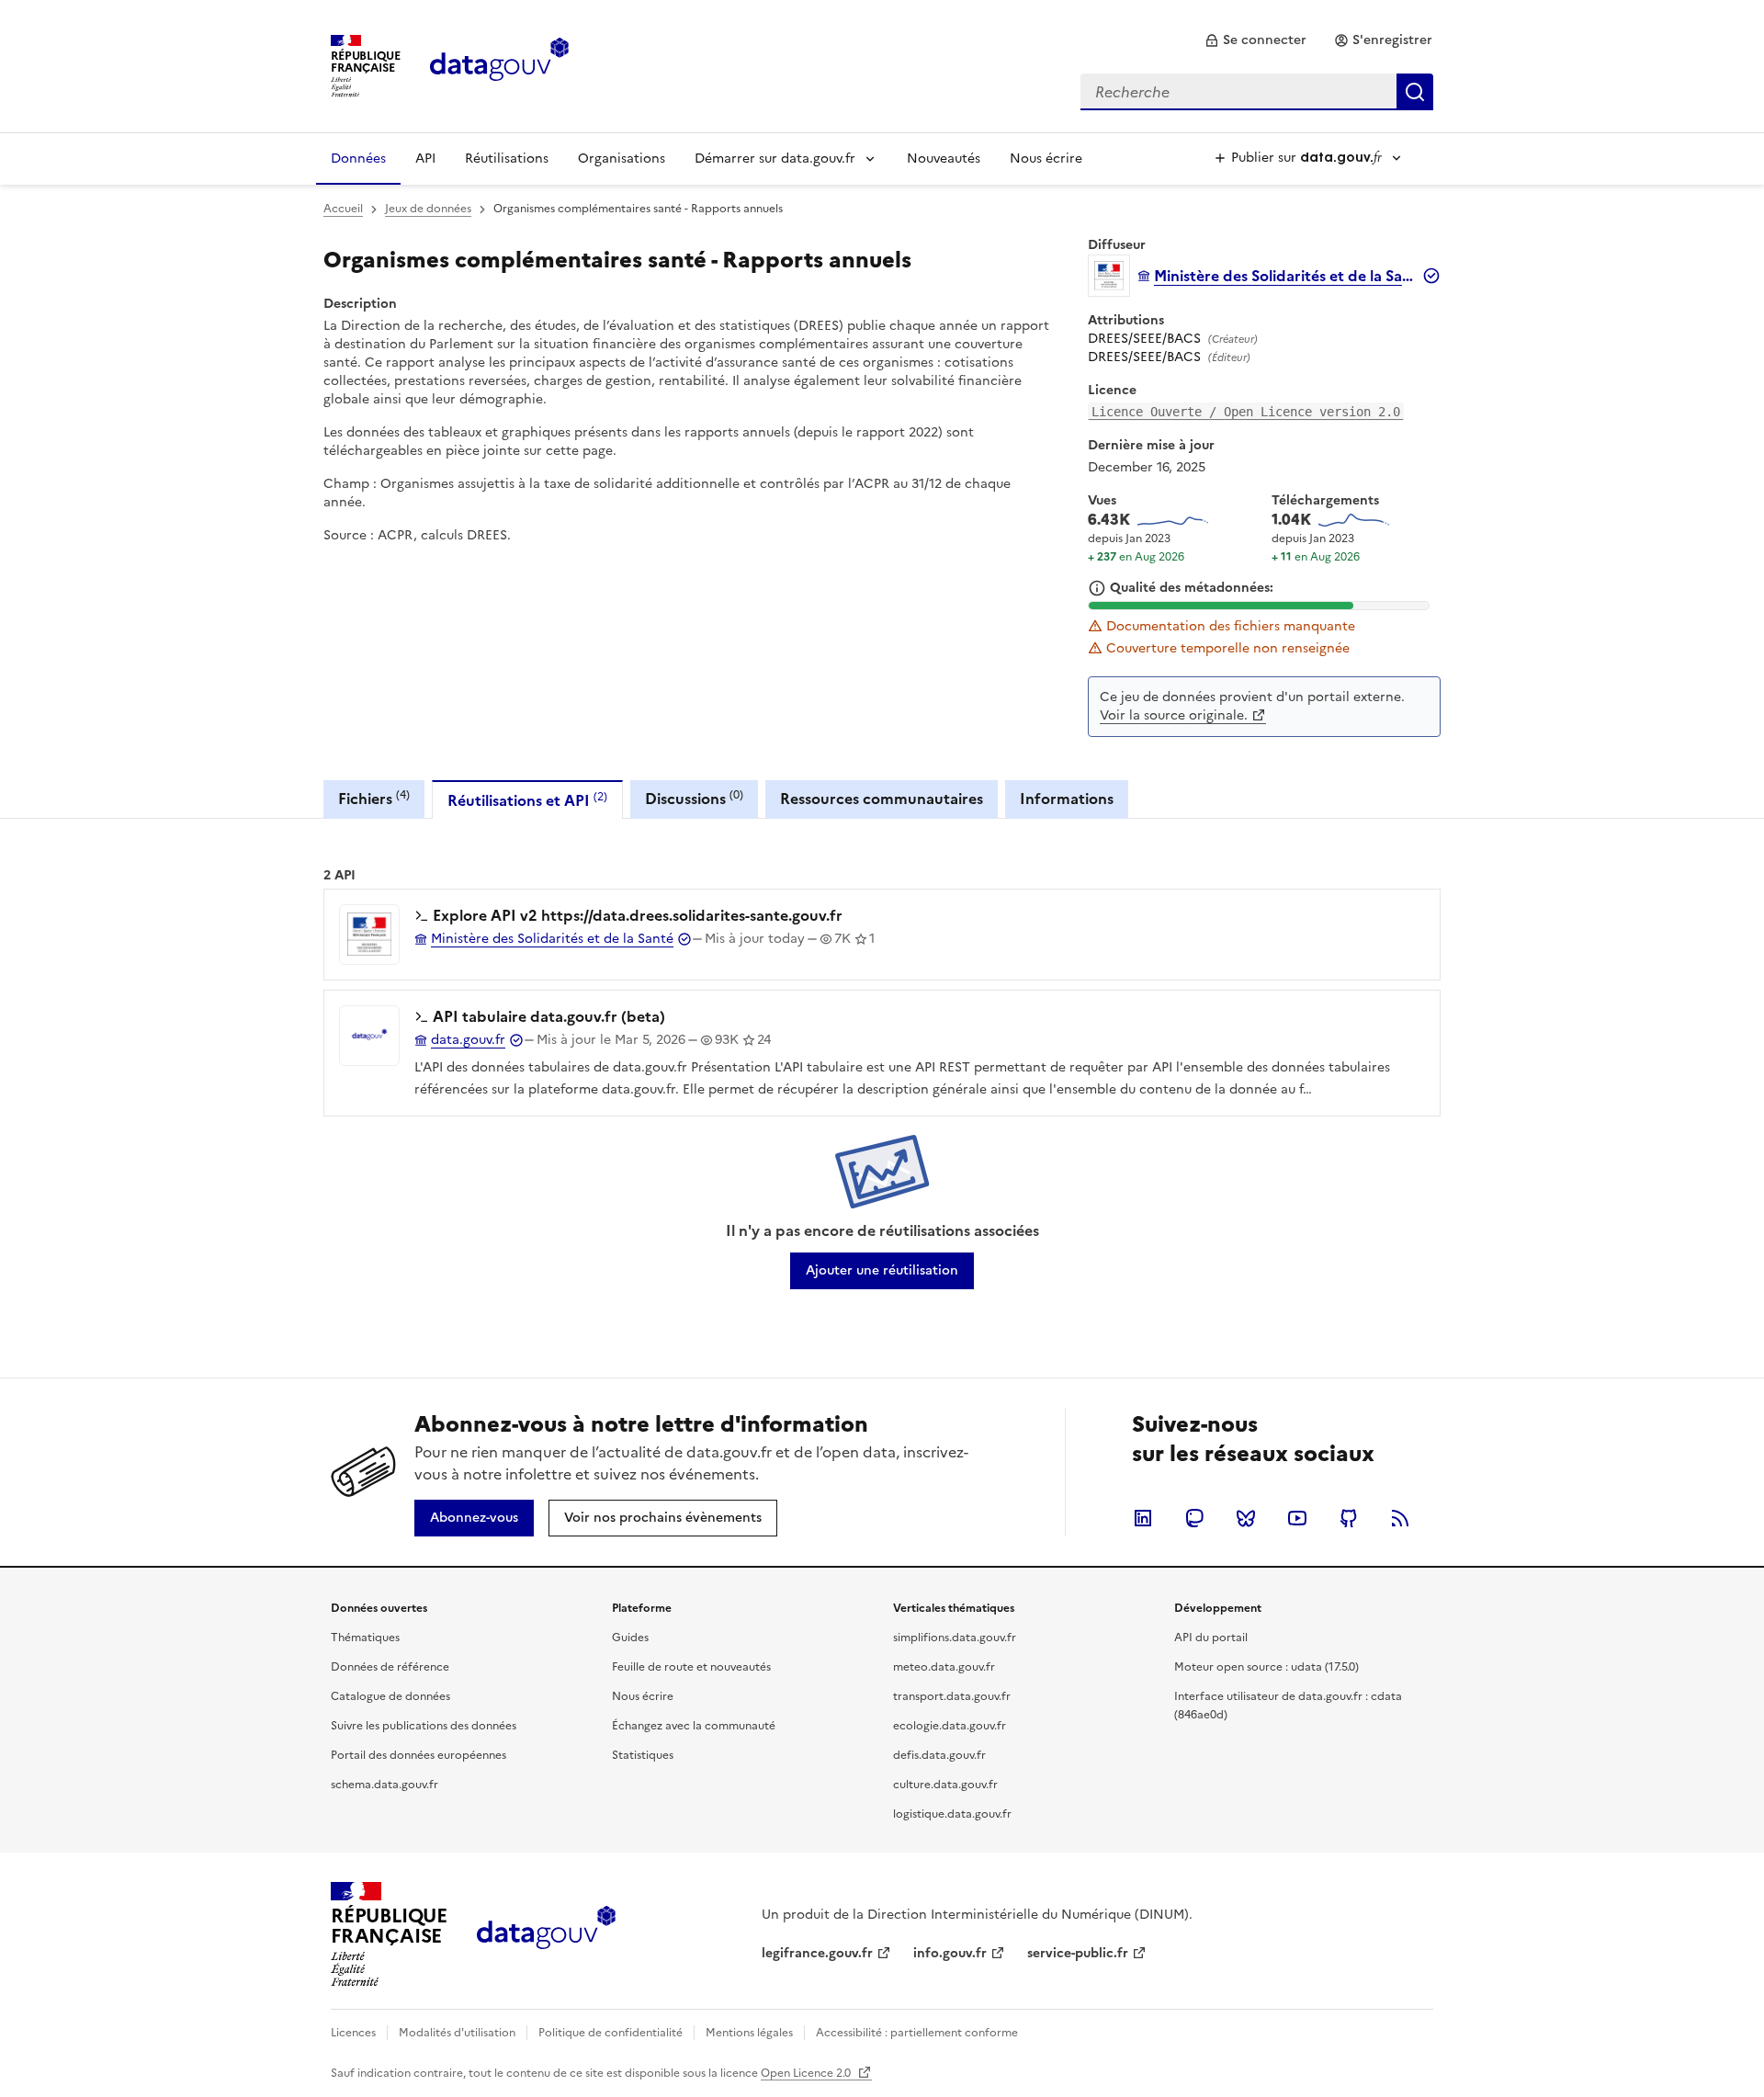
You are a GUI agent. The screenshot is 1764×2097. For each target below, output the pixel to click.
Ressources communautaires (882, 799)
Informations (1067, 799)
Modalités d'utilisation (457, 2033)
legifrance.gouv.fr (817, 1953)
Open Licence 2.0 (807, 2073)
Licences (353, 2033)
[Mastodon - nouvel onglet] (1194, 1518)
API (425, 159)
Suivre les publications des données (424, 1726)
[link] (1255, 40)
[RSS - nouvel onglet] (1400, 1518)
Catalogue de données (390, 1696)
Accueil (343, 209)
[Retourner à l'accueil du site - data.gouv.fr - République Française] (546, 1934)
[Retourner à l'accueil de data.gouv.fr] (499, 64)
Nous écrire (1046, 159)
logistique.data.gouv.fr (952, 1814)
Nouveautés (944, 159)
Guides (630, 1638)
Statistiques (643, 1755)
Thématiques (365, 1638)
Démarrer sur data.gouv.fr (775, 159)
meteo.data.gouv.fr (944, 1667)
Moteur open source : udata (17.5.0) (1266, 1667)
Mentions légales (749, 2033)
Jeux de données (428, 209)
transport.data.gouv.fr (952, 1696)
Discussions (694, 798)
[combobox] (1257, 92)
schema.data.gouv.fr (384, 1785)
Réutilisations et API (527, 800)
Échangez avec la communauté (694, 1726)
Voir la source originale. (1174, 715)
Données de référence (390, 1667)
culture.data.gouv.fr (945, 1785)
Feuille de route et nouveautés (691, 1667)
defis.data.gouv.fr (939, 1755)
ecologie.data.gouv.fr (950, 1726)
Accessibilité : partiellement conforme (917, 2033)
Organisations (622, 159)
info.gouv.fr (950, 1953)
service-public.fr (1078, 1953)
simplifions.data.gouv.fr (955, 1638)
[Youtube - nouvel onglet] (1297, 1518)
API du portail (1211, 1638)
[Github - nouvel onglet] (1349, 1518)
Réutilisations (507, 159)
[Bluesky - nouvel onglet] (1246, 1518)
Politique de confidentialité (611, 2033)
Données (358, 159)
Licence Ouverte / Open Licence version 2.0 (1246, 412)
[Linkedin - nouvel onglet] (1143, 1518)
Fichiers (374, 798)
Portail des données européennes (418, 1755)
